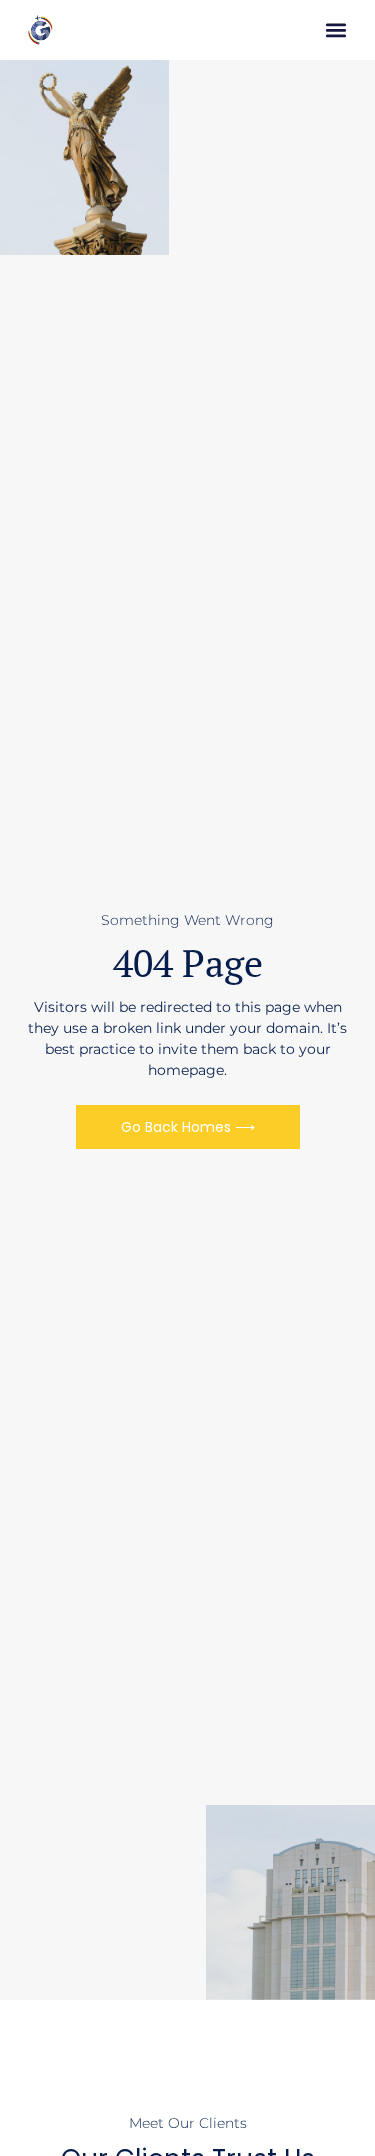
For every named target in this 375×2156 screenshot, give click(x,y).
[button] (336, 30)
